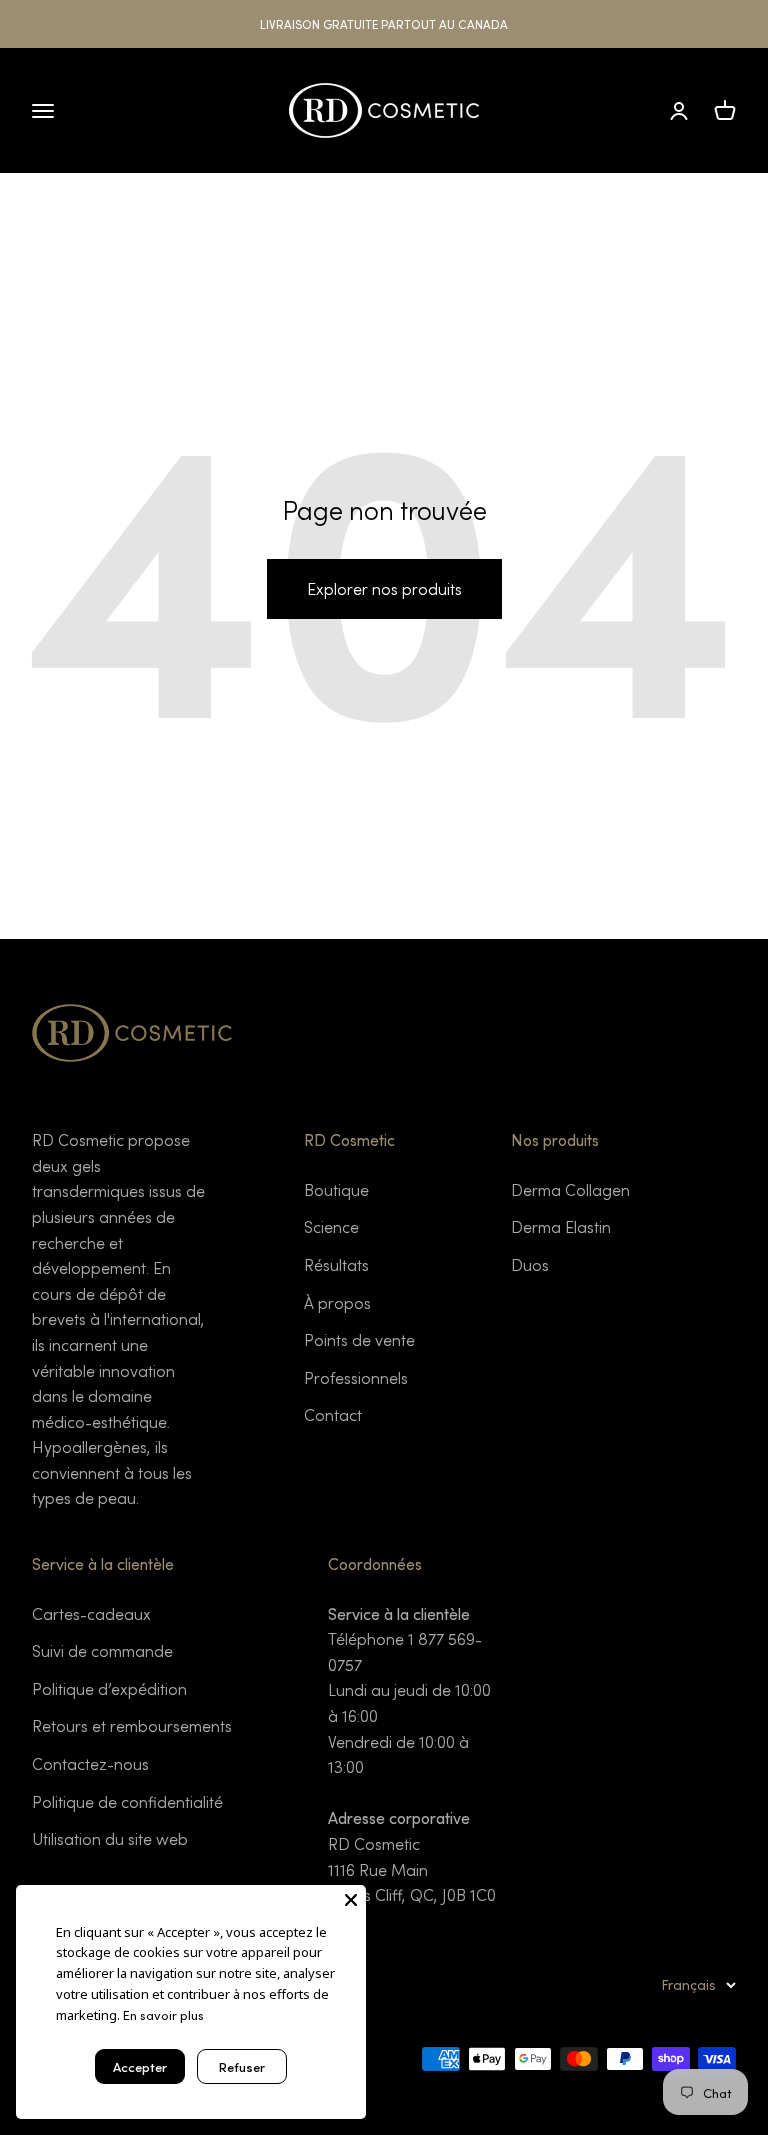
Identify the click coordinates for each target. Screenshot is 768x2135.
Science (331, 1226)
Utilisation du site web (110, 1838)
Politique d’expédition (109, 1688)
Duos (530, 1264)
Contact (333, 1414)
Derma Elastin (561, 1226)
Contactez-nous (90, 1763)
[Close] (351, 1900)
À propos (337, 1302)
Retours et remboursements (132, 1725)
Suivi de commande (102, 1650)
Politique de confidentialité (127, 1801)
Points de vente (359, 1339)
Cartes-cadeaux (91, 1613)
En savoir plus (163, 2014)
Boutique (336, 1189)
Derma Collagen (570, 1189)
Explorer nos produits (384, 588)
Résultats (336, 1264)
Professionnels (356, 1377)
